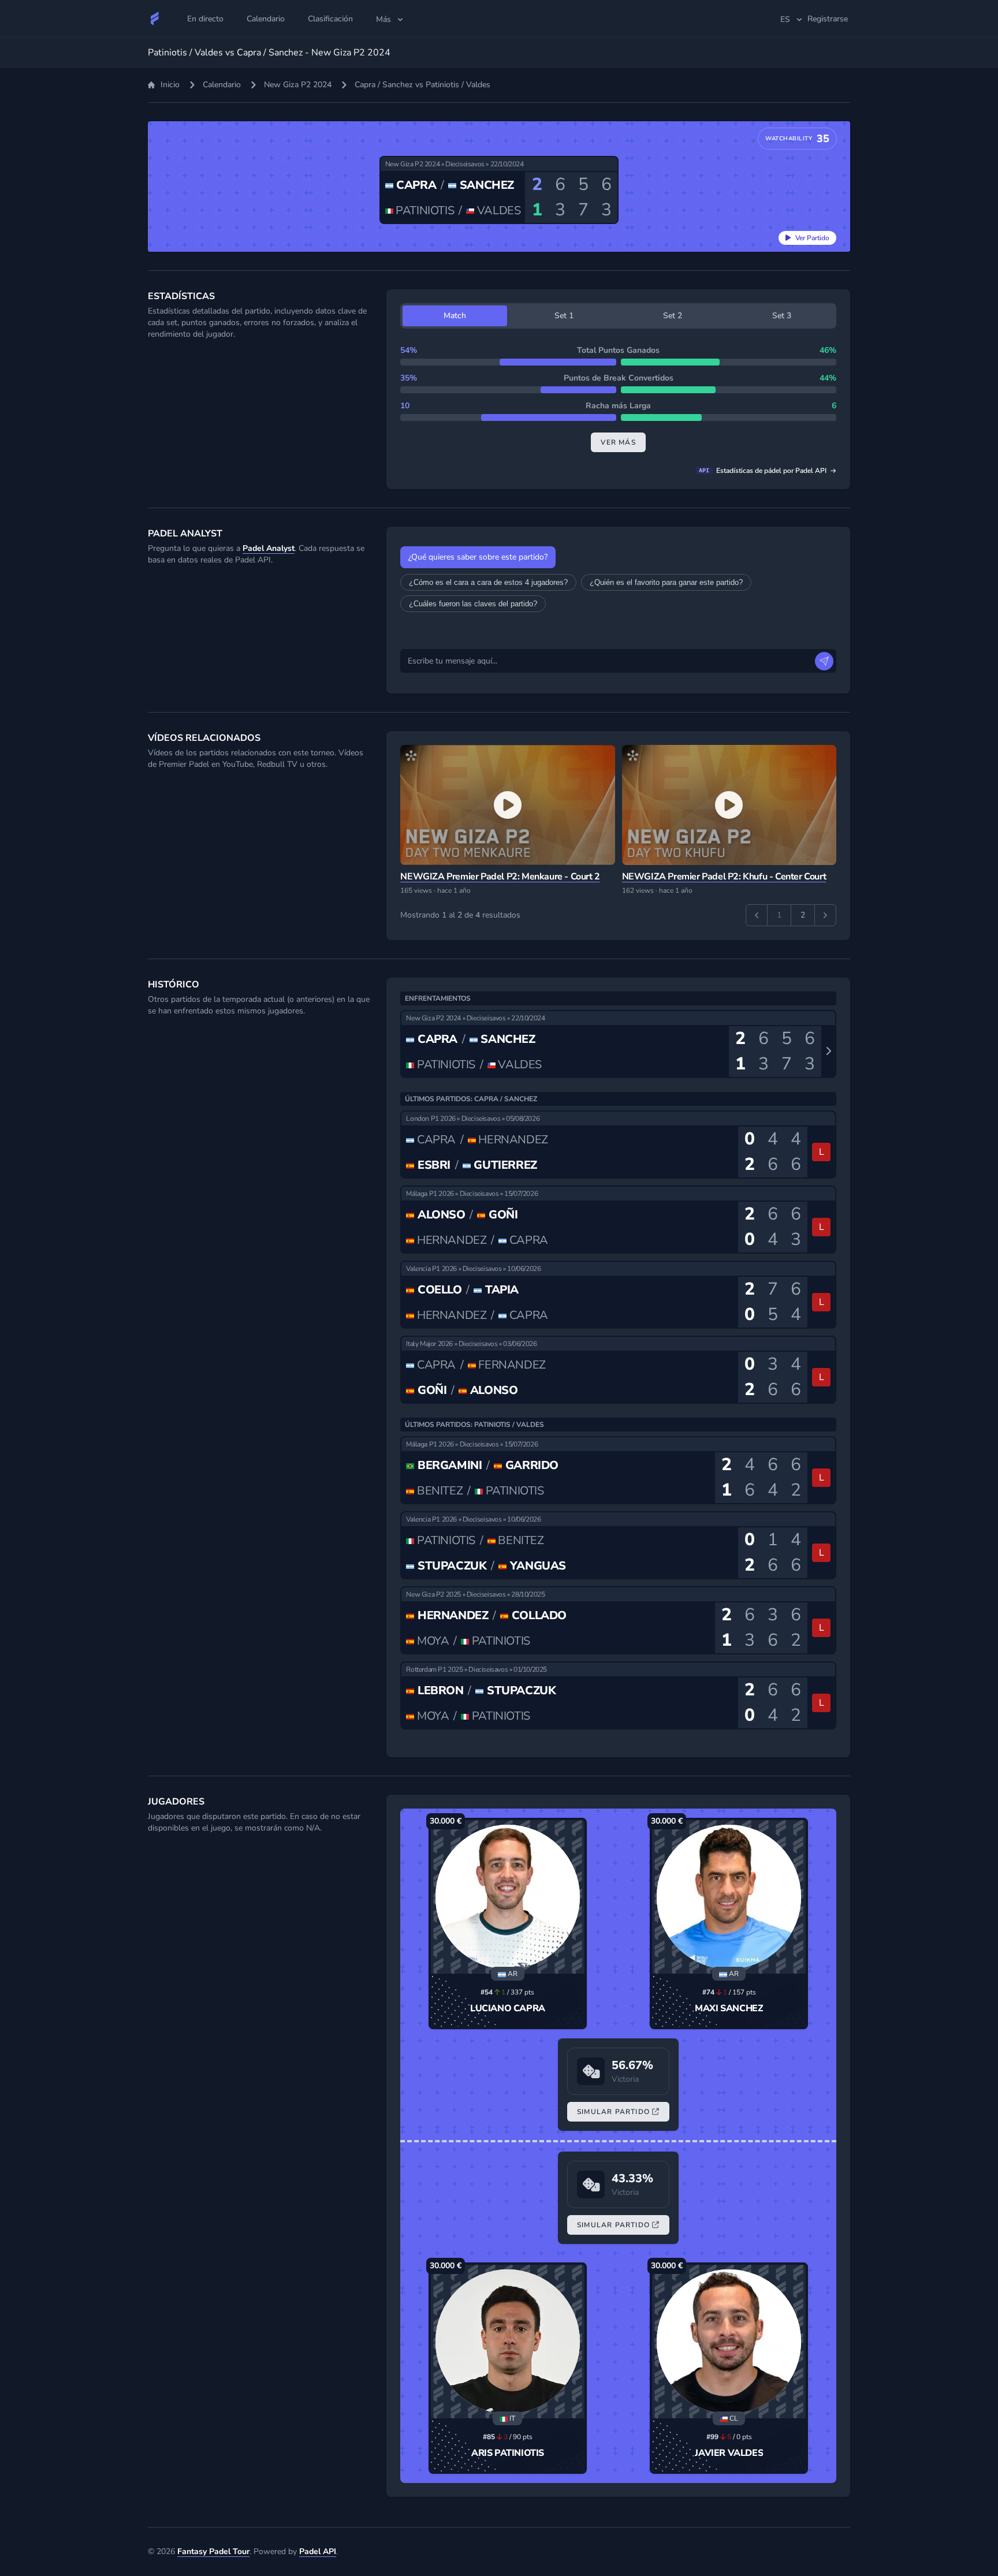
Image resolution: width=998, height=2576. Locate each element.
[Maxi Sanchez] (729, 1897)
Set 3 (782, 316)
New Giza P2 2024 (298, 85)
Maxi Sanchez (729, 2008)
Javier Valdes (729, 2453)
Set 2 (673, 316)
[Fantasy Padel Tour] (155, 18)
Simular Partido (613, 2112)
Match (455, 316)
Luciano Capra (508, 2008)
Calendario (222, 85)
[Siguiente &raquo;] (825, 915)
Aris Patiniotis (508, 2453)
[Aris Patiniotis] (508, 2342)
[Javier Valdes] (729, 2342)
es (785, 19)
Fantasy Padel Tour (213, 2551)
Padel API (318, 2551)
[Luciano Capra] (508, 1897)
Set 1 (564, 316)
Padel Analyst (269, 548)
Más (383, 19)
